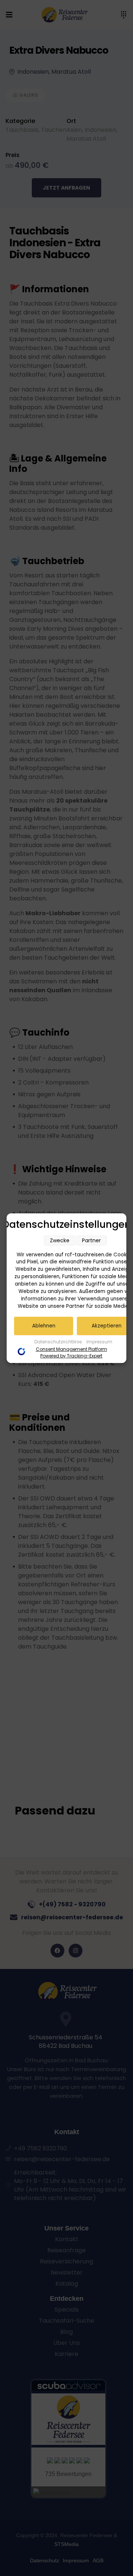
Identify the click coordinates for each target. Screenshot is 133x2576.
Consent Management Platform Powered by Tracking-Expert (71, 1352)
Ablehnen (44, 1326)
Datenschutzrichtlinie (59, 1342)
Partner (91, 1240)
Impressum (99, 1342)
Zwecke (60, 1240)
